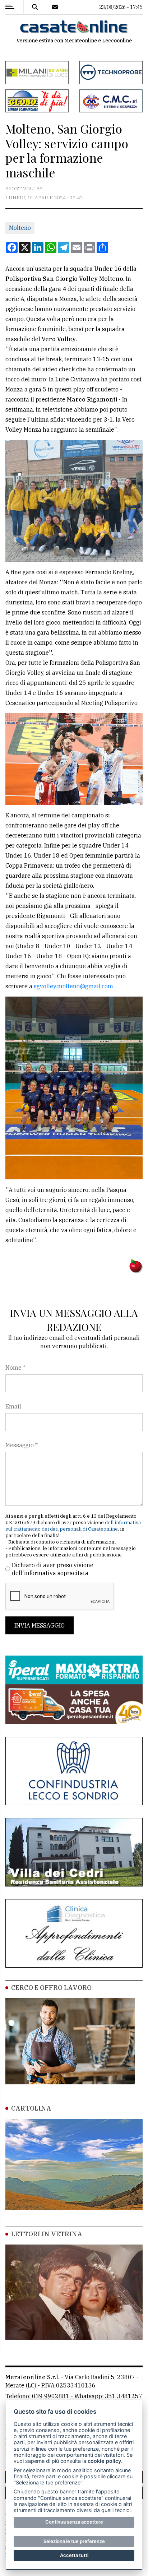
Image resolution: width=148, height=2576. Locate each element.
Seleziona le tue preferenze (74, 2541)
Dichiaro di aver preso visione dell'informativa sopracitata (53, 1569)
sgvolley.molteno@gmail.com (73, 986)
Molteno (20, 228)
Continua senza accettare (74, 2522)
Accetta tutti (74, 2555)
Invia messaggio (40, 1625)
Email (13, 1406)
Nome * (15, 1368)
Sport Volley (24, 189)
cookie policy (104, 2461)
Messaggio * (22, 1445)
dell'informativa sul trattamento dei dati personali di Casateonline (73, 1526)
